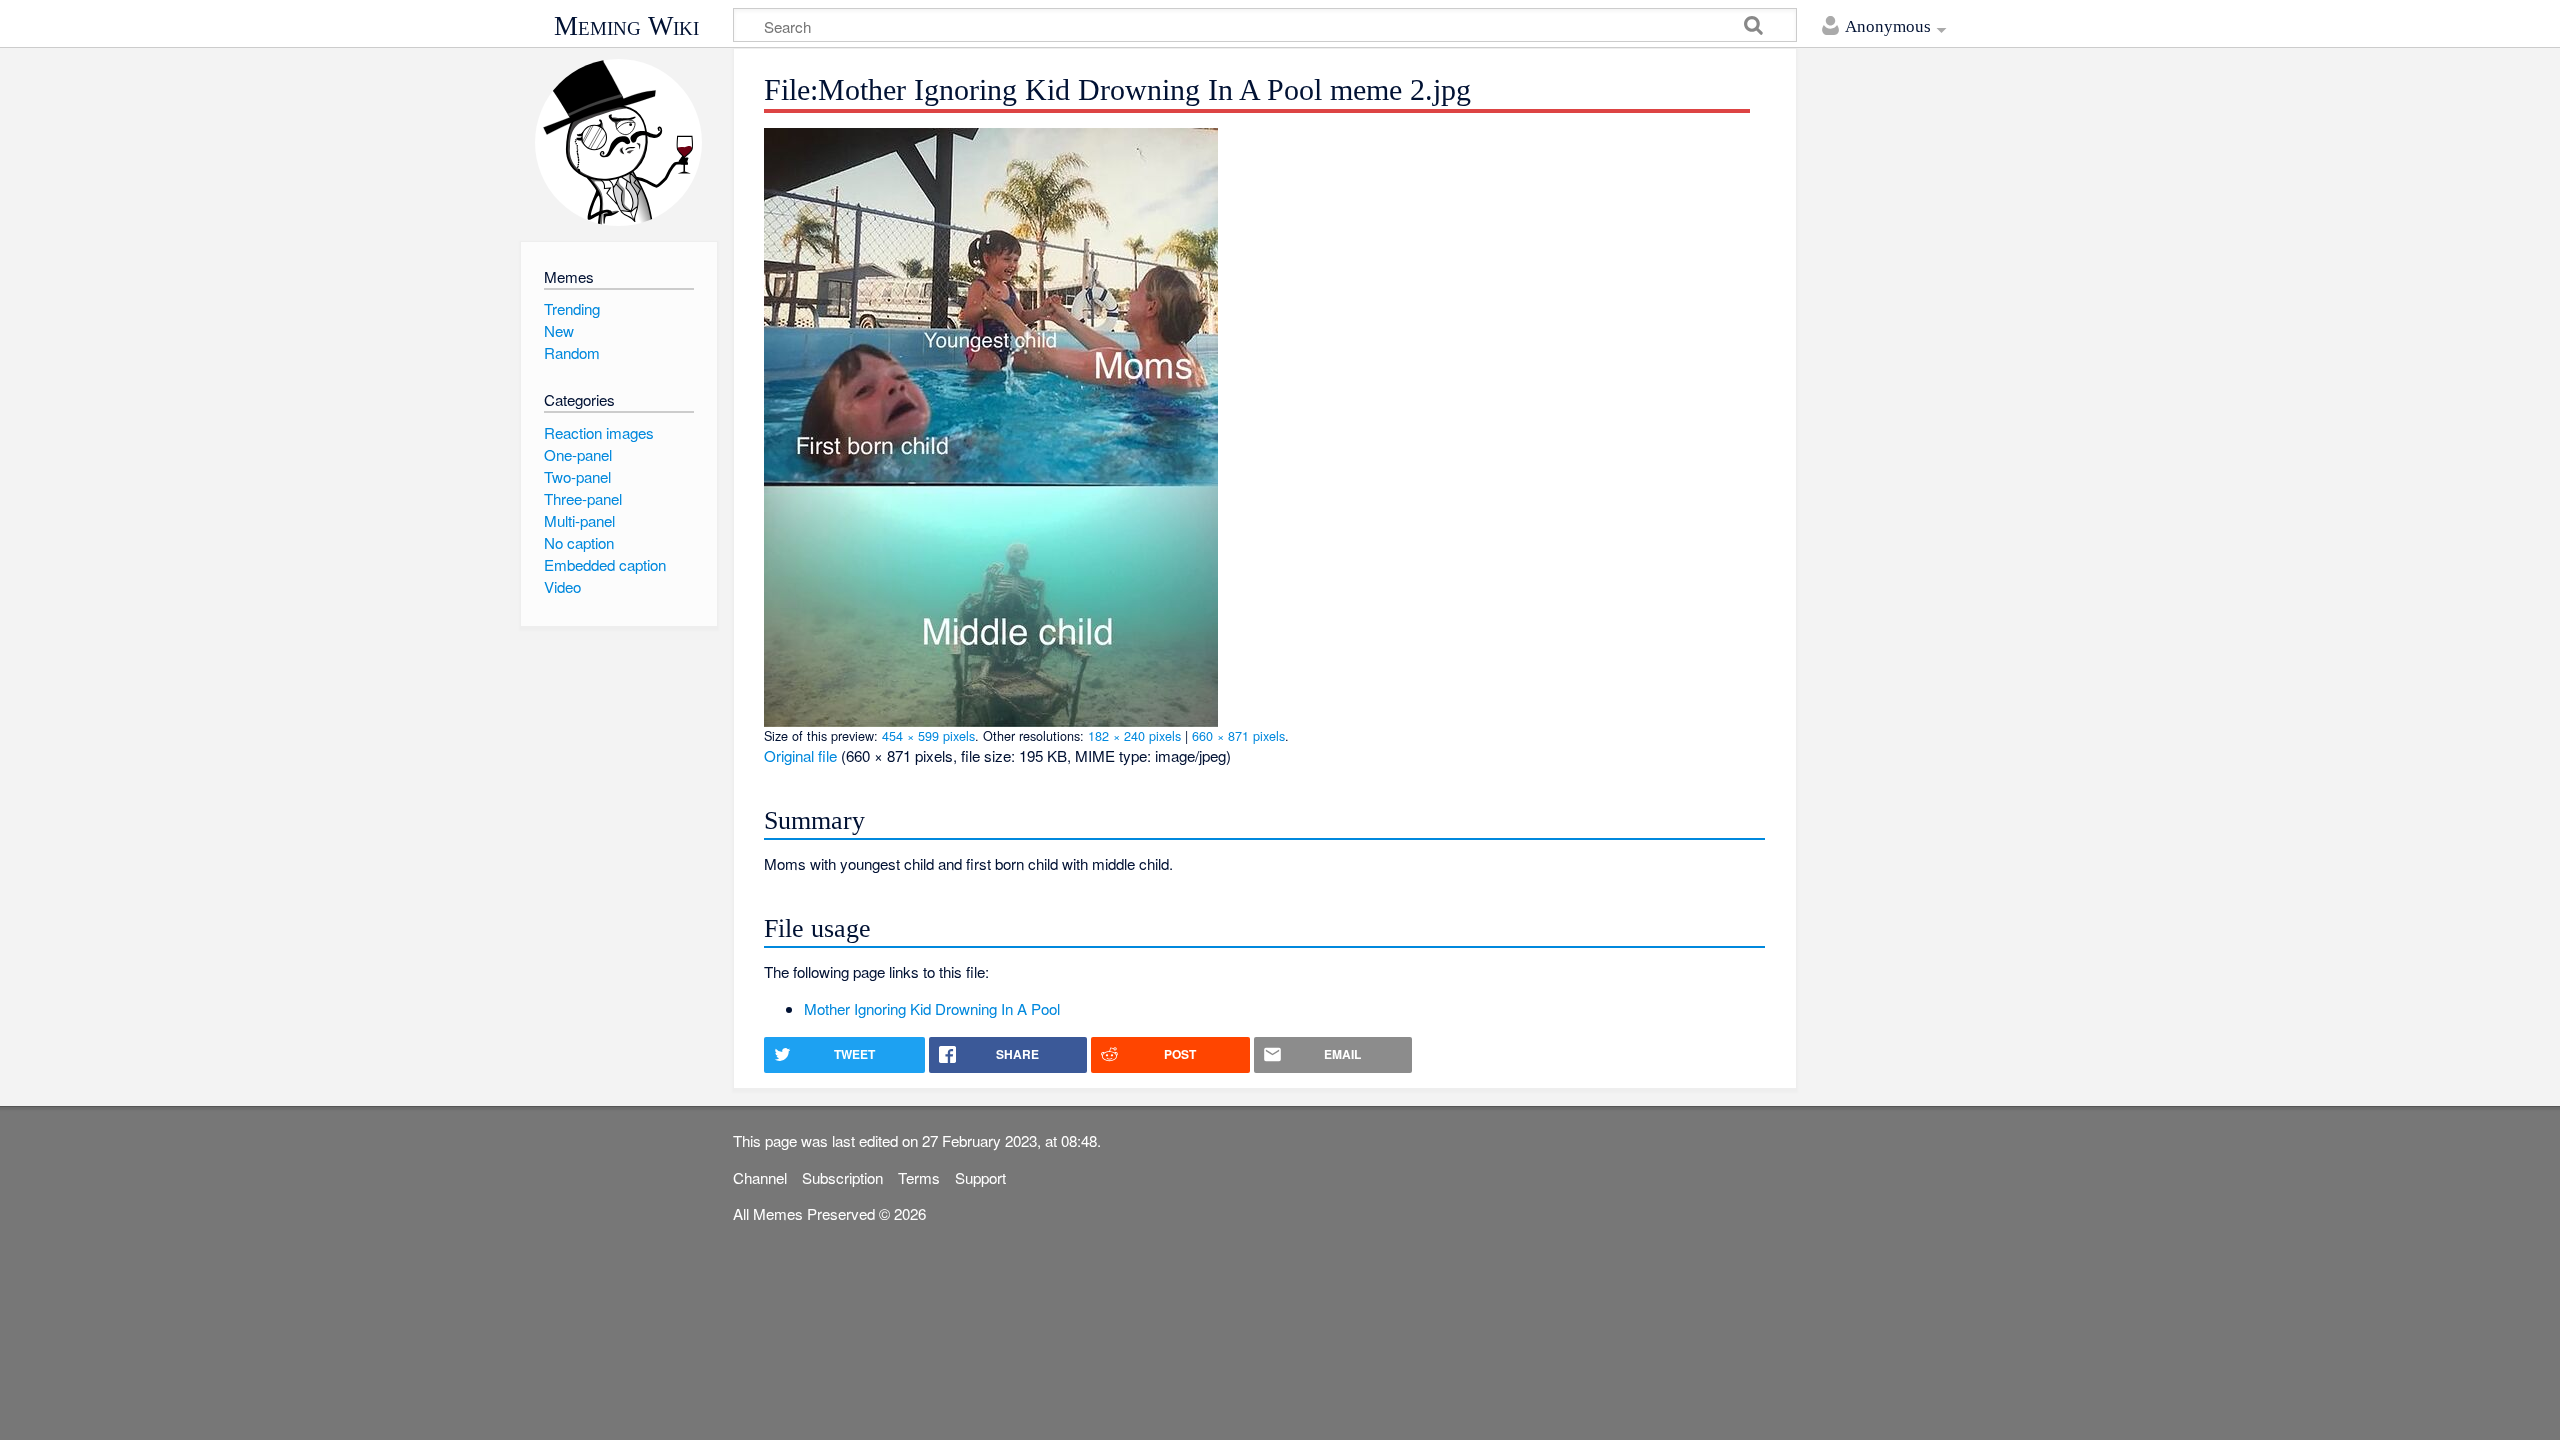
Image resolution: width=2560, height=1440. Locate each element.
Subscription (842, 1177)
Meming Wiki (626, 26)
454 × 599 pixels (928, 735)
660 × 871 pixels (1238, 735)
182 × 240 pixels (1134, 735)
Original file (800, 755)
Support (980, 1177)
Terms (919, 1177)
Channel (760, 1177)
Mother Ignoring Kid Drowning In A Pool (932, 1008)
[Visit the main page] (618, 142)
